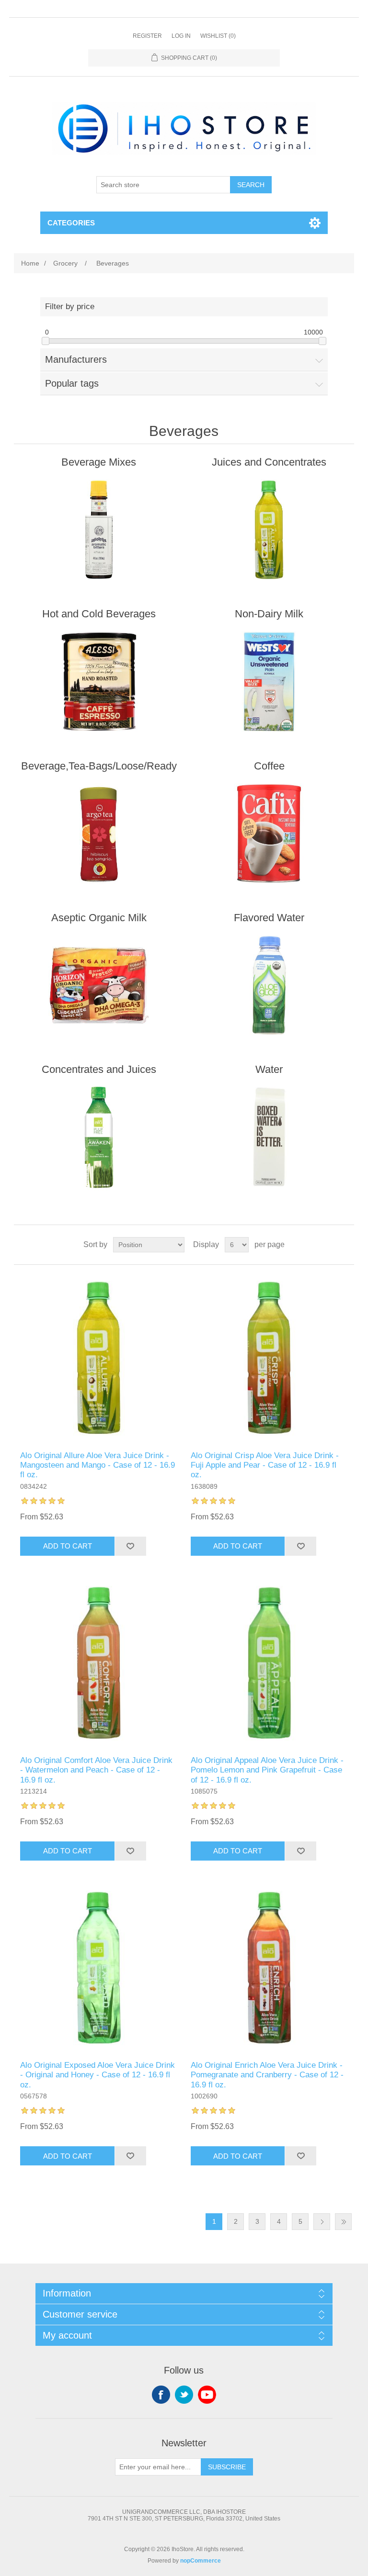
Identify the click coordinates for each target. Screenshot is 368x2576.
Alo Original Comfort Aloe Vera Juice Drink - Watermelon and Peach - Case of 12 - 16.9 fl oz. (96, 1770)
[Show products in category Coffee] (269, 834)
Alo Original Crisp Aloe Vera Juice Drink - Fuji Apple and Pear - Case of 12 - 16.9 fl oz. (265, 1465)
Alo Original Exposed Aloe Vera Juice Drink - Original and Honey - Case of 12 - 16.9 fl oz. (98, 2075)
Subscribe (227, 2467)
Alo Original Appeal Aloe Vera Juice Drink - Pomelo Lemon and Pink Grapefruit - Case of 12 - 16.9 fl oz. (267, 1770)
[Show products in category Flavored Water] (269, 985)
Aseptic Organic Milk (99, 918)
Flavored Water (269, 918)
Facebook (161, 2395)
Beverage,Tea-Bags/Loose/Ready (99, 766)
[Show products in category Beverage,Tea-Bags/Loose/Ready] (99, 834)
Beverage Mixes (99, 462)
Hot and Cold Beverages (99, 614)
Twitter (184, 2395)
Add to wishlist (130, 1546)
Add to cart (68, 1546)
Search (251, 185)
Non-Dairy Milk (269, 614)
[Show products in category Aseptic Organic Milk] (99, 985)
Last (343, 2222)
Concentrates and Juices (99, 1069)
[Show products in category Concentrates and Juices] (99, 1137)
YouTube (207, 2395)
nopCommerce (201, 2561)
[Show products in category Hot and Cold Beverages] (99, 681)
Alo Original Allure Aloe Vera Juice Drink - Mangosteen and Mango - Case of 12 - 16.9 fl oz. (98, 1465)
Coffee (269, 766)
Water (269, 1069)
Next (322, 2222)
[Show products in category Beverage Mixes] (99, 530)
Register (147, 36)
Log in (181, 36)
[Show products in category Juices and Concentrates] (269, 530)
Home (30, 263)
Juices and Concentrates (269, 462)
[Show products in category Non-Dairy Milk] (269, 681)
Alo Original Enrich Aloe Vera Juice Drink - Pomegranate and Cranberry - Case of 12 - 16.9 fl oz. (267, 2075)
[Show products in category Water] (269, 1137)
